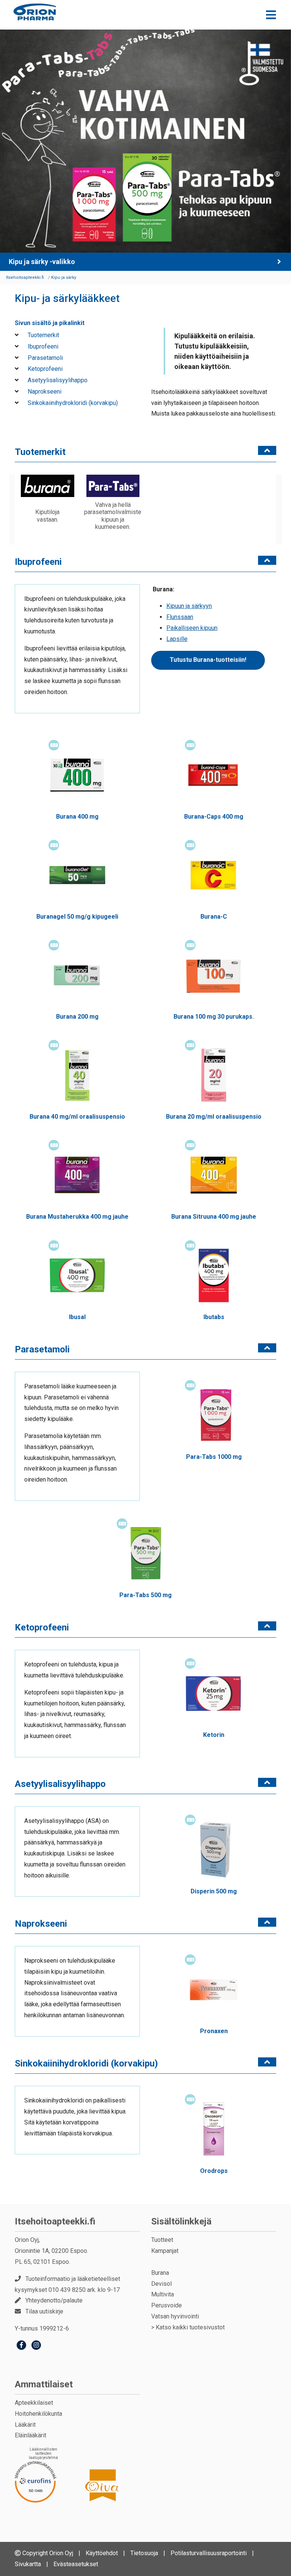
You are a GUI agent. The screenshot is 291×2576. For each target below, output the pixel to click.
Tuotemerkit (43, 335)
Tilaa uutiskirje (44, 2311)
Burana (160, 2273)
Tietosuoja (144, 2553)
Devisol (161, 2284)
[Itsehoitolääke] (54, 745)
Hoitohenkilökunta (38, 2414)
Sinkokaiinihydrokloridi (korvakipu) (72, 403)
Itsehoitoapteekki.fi (55, 2221)
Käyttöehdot (102, 2553)
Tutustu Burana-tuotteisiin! (208, 660)
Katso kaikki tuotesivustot (190, 2327)
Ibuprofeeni (42, 346)
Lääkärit (25, 2425)
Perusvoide (167, 2305)
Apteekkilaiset (34, 2403)
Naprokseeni (44, 392)
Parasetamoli (45, 358)
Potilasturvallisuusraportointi (209, 2553)
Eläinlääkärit (31, 2435)
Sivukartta (28, 2564)
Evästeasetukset (76, 2564)
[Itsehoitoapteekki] (35, 12)
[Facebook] (21, 2346)
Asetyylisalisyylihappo (57, 380)
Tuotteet (162, 2240)
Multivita (163, 2294)
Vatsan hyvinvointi (175, 2316)
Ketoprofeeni (44, 369)
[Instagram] (36, 2346)
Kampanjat (165, 2251)
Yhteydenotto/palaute (54, 2300)
